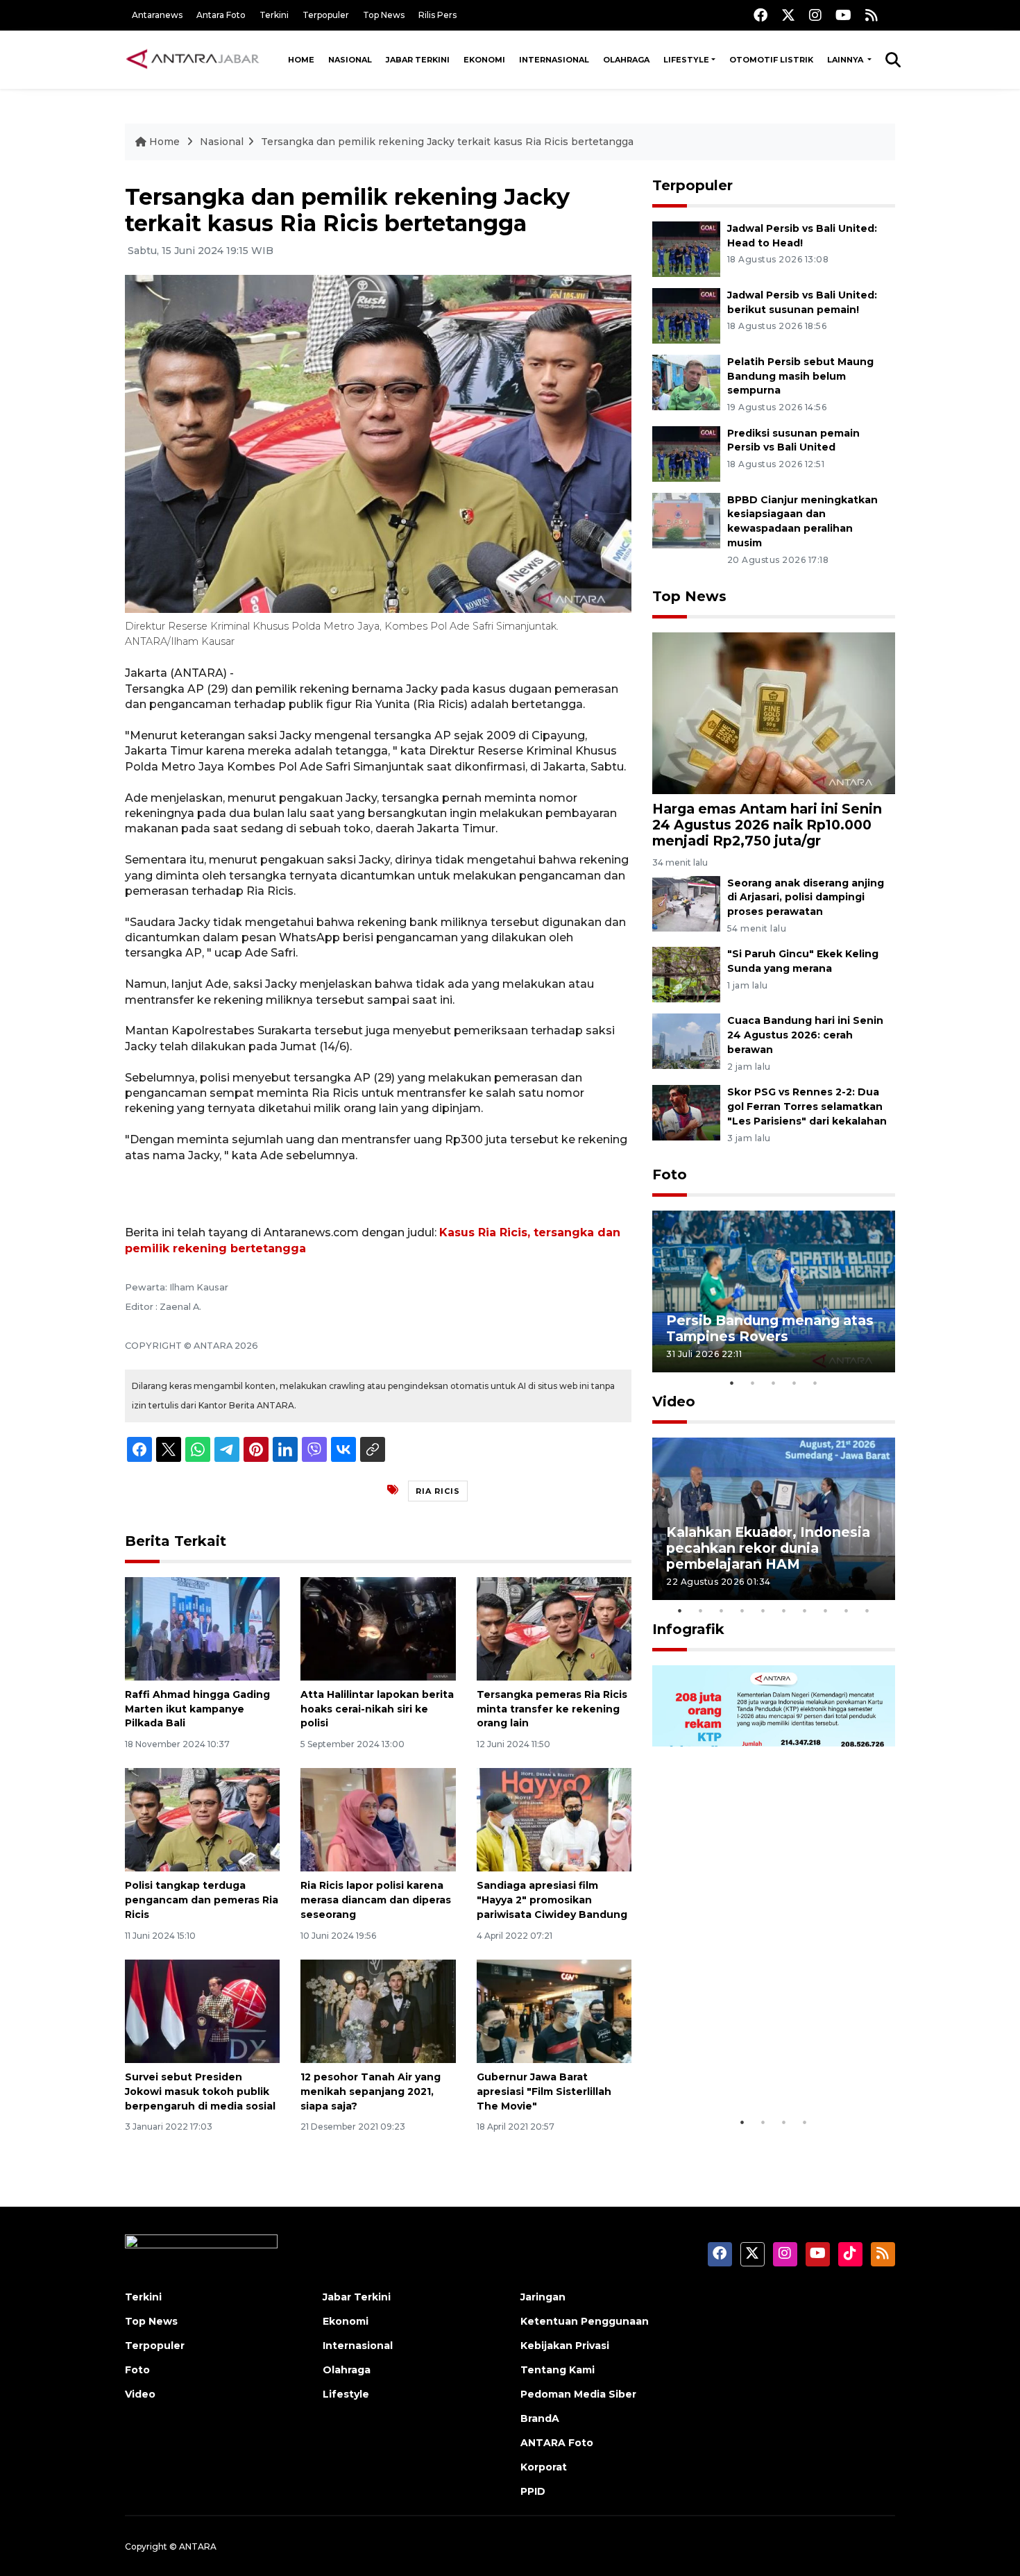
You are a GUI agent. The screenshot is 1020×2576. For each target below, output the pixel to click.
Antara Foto (221, 15)
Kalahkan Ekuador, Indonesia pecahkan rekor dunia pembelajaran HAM (768, 1548)
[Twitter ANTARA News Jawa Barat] (788, 15)
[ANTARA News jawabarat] (194, 60)
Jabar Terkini (418, 60)
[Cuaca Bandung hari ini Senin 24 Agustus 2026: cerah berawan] (686, 1041)
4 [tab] (794, 1383)
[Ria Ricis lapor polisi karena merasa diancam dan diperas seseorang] (378, 1819)
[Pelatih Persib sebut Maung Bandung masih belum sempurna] (686, 381)
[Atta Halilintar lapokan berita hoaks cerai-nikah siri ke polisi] (378, 1628)
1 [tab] (732, 1383)
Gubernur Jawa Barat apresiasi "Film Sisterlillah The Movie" (544, 2091)
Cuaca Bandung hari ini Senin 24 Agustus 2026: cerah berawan (805, 1035)
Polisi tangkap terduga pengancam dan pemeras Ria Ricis (202, 1900)
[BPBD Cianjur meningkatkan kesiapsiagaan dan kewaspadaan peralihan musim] (686, 520)
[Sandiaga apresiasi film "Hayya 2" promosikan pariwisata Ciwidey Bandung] (554, 1819)
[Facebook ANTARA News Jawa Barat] (760, 15)
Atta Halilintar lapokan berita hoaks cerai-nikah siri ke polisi (377, 1709)
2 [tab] (753, 1383)
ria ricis (438, 1491)
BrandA (540, 2418)
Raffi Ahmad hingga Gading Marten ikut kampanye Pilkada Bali (197, 1709)
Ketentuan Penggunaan (585, 2321)
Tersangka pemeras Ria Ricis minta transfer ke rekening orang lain (552, 1709)
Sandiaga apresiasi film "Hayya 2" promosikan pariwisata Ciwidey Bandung (552, 1900)
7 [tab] (805, 1610)
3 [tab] (774, 1383)
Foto (670, 1175)
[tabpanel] (774, 1291)
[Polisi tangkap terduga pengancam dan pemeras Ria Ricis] (202, 1819)
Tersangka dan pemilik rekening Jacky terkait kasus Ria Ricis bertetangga (447, 142)
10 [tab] (867, 1610)
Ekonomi (484, 60)
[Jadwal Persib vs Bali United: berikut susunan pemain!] (686, 315)
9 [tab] (847, 1610)
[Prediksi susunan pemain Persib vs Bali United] (686, 453)
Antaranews (157, 15)
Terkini (274, 15)
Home (301, 60)
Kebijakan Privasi (565, 2346)
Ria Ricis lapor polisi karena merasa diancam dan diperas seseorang (376, 1900)
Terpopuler (326, 15)
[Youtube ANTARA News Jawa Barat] (843, 15)
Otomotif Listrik (771, 60)
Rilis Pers (437, 15)
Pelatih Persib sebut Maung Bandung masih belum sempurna (800, 376)
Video (674, 1401)
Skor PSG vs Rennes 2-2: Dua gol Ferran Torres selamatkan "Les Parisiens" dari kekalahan (807, 1106)
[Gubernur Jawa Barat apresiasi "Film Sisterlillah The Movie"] (554, 2011)
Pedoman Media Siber (578, 2394)
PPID (533, 2491)
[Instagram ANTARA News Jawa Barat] (815, 15)
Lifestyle (686, 60)
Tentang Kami (558, 2370)
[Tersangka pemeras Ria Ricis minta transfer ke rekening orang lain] (554, 1628)
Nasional (350, 60)
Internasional (554, 60)
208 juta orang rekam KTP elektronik (757, 2066)
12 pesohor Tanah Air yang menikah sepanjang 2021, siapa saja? (371, 2091)
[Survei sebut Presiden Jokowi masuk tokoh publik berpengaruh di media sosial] (202, 2011)
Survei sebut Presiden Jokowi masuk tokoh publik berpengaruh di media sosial (200, 2091)
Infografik (688, 1629)
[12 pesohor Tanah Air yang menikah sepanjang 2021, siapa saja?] (378, 2011)
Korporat (544, 2467)
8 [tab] (826, 1610)
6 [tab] (784, 1610)
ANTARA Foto (557, 2443)
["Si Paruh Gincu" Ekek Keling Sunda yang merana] (686, 974)
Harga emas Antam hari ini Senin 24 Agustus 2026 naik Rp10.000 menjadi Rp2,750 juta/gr (767, 825)
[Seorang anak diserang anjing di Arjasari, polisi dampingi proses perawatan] (686, 903)
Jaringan (543, 2297)
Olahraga (626, 60)
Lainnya (846, 60)
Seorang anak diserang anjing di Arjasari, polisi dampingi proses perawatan (806, 898)
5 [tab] (815, 1383)
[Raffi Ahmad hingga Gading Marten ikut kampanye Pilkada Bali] (202, 1628)
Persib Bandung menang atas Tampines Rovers (770, 1328)
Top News (384, 15)
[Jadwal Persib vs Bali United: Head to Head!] (686, 248)
